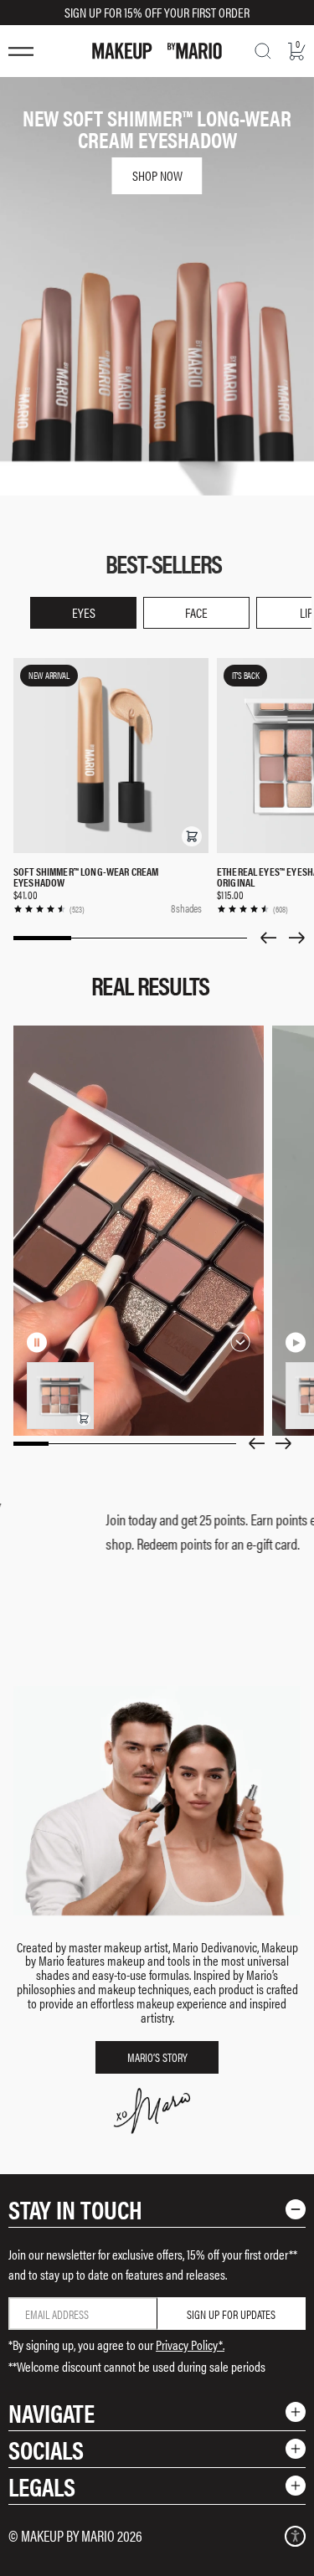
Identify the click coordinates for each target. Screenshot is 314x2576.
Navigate (51, 2412)
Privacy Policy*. (190, 2345)
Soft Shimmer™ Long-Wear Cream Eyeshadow (86, 877)
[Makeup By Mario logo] (157, 51)
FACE (196, 612)
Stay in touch (75, 2209)
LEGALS (42, 2486)
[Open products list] (240, 1342)
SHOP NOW (157, 175)
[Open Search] (263, 51)
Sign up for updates (231, 2314)
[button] (192, 836)
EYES (84, 612)
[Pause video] (37, 1342)
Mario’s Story (157, 2057)
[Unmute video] (64, 1342)
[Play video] (296, 1342)
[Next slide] (297, 938)
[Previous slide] (268, 938)
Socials (46, 2449)
